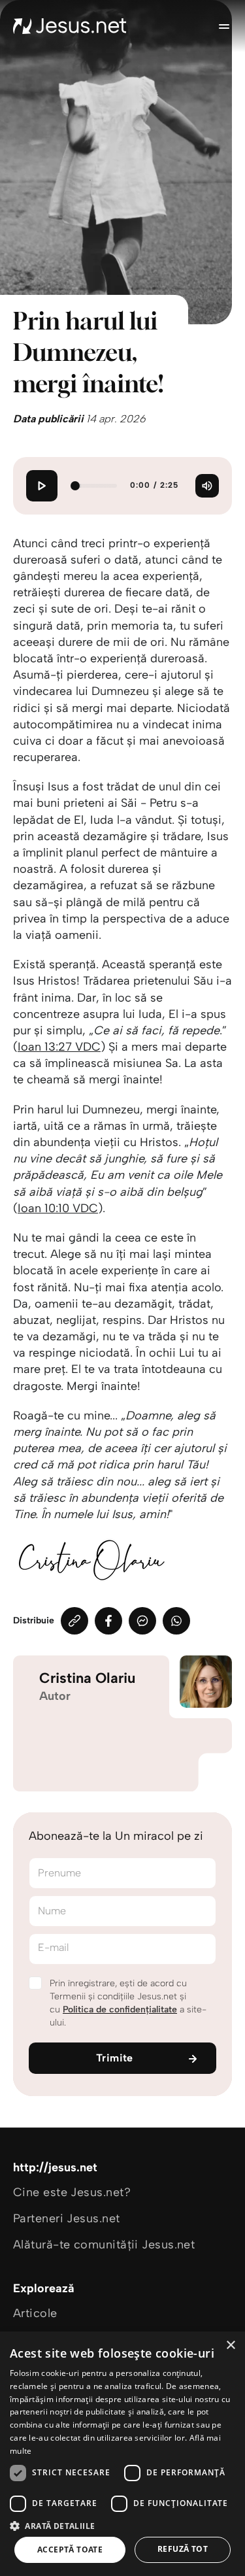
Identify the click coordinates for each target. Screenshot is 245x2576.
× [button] (230, 2346)
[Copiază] (74, 1621)
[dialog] (122, 2454)
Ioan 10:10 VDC (58, 1208)
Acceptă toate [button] (70, 2550)
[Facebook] (108, 1621)
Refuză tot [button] (183, 2549)
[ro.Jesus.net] (70, 26)
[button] (122, 2525)
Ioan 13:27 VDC (59, 1047)
